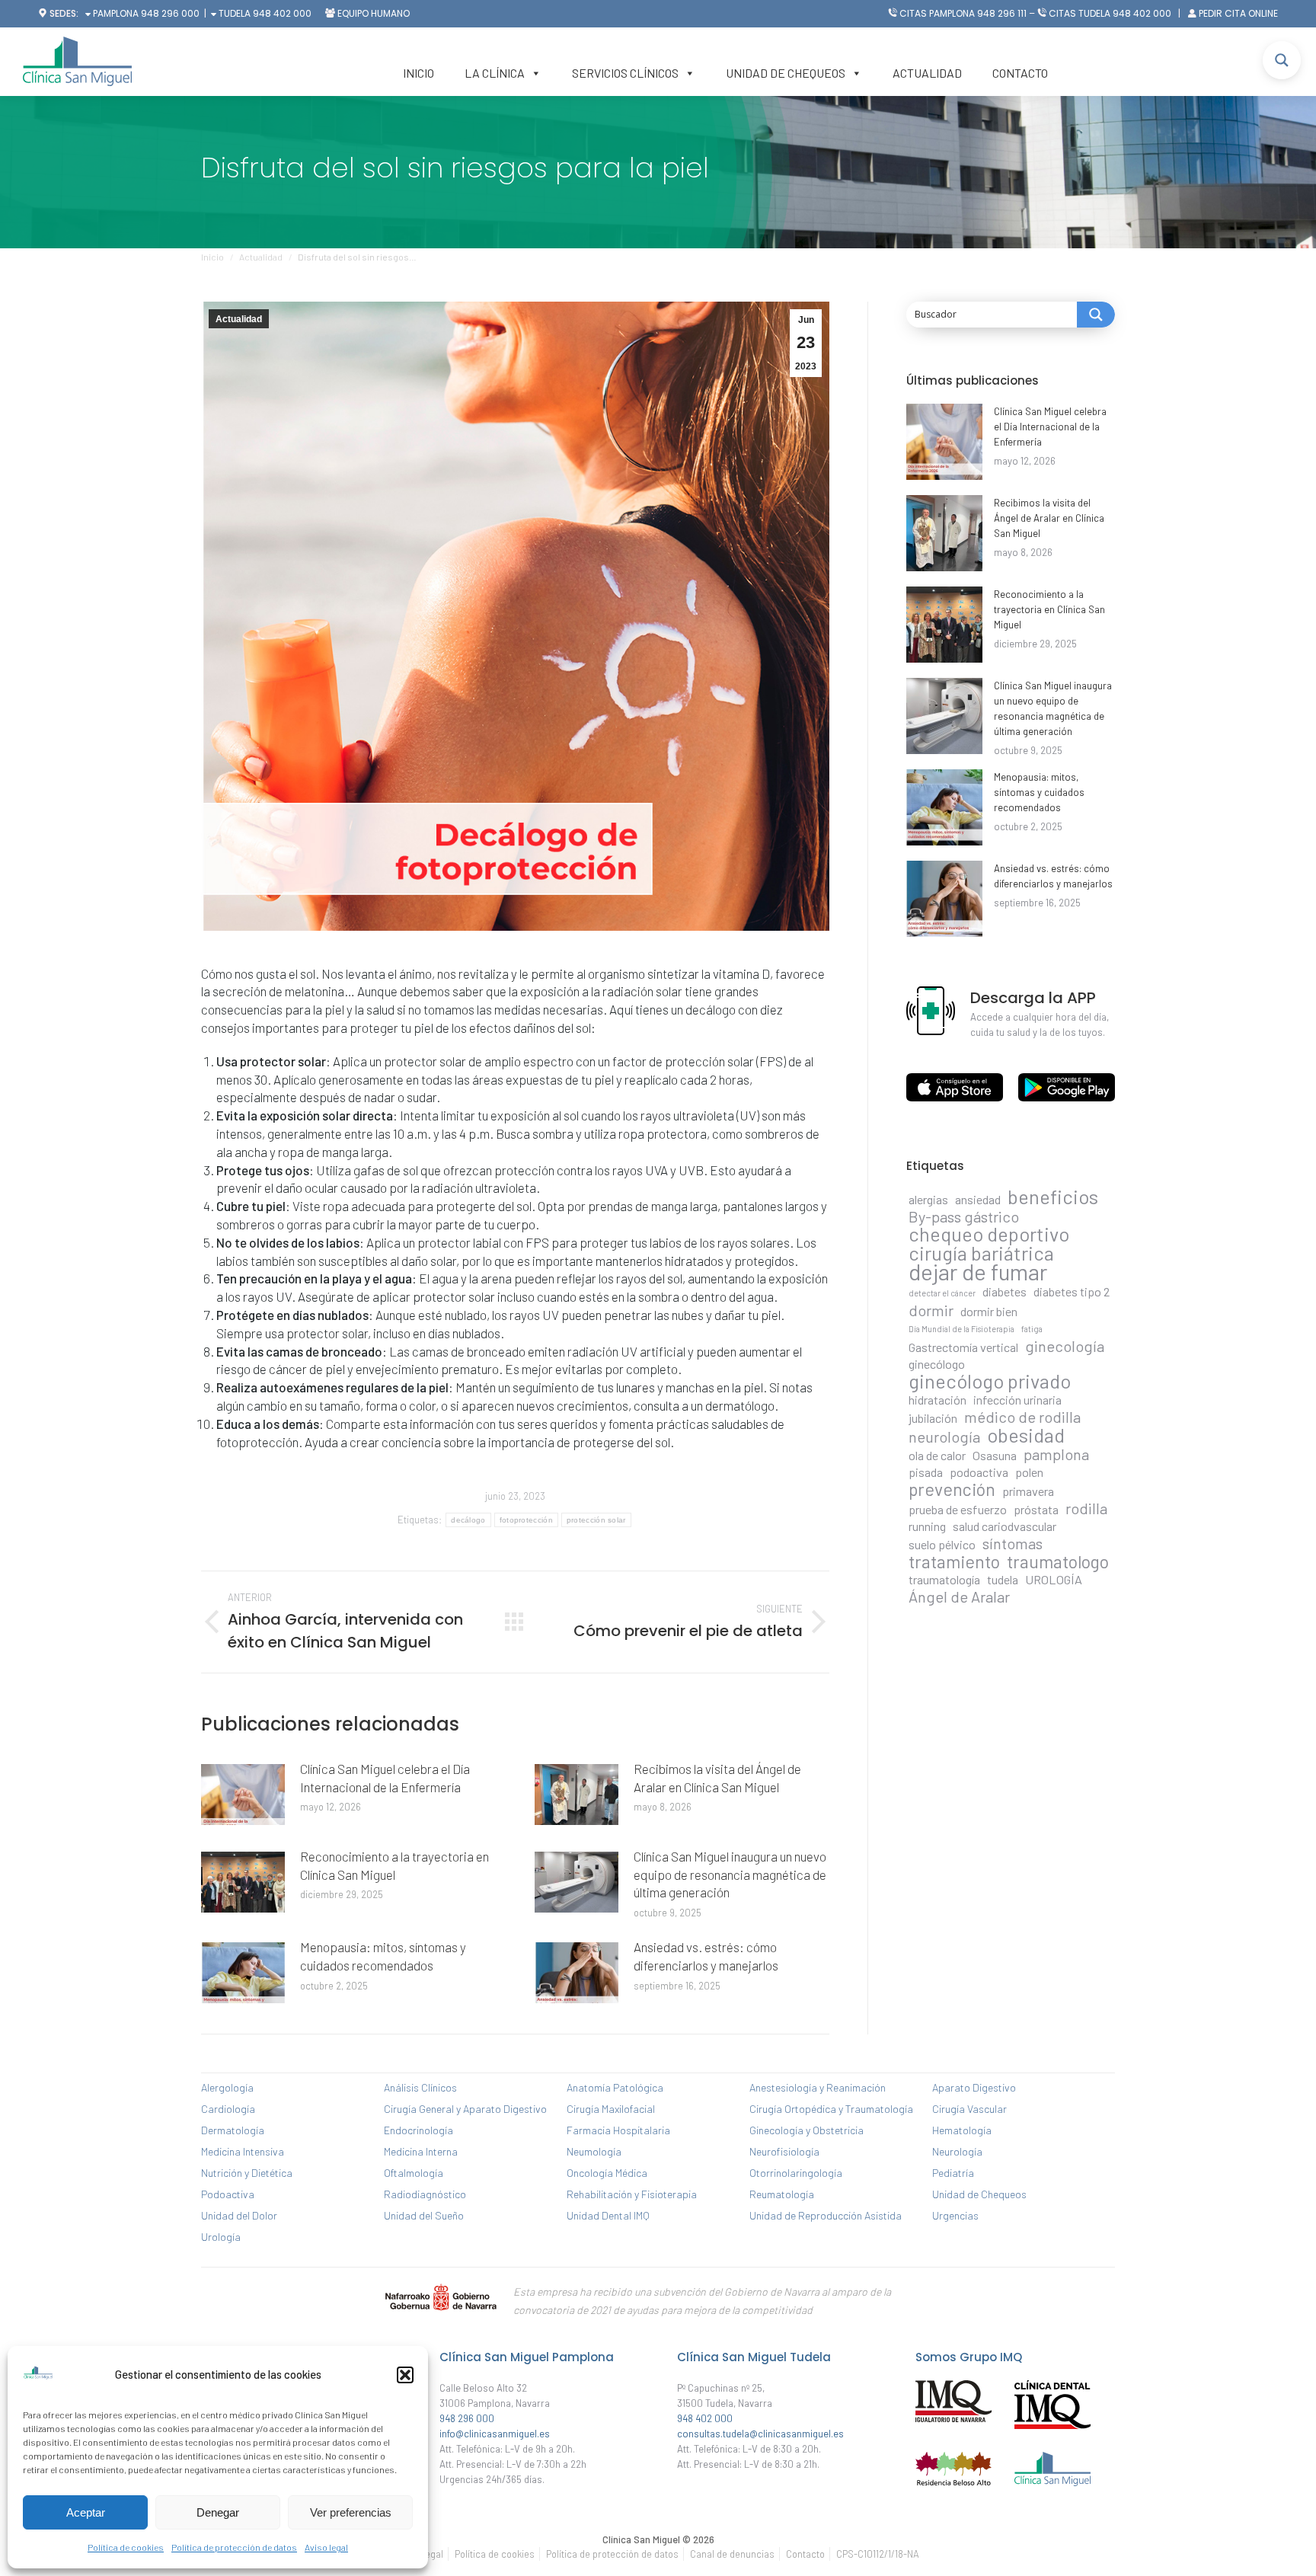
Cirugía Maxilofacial (611, 2109)
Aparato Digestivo (974, 2087)
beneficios (1053, 1197)
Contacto (1020, 73)
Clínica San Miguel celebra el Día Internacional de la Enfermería (385, 1778)
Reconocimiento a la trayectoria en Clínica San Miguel (394, 1865)
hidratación (937, 1400)
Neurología (957, 2151)
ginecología (1065, 1346)
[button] (405, 2375)
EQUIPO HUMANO (374, 13)
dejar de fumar (978, 1272)
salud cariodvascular (1005, 1526)
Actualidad (927, 73)
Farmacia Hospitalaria (618, 2130)
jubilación (933, 1418)
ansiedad (978, 1199)
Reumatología (782, 2194)
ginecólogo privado (990, 1381)
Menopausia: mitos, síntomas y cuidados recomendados (383, 1956)
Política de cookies (126, 2547)
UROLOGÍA (1054, 1579)
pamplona (1056, 1454)
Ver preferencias (351, 2512)
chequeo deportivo (989, 1234)
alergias (928, 1199)
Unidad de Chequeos (786, 73)
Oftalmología (414, 2173)
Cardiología (228, 2109)
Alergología (227, 2087)
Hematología (962, 2130)
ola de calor (937, 1455)
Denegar (218, 2512)
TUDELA (233, 13)
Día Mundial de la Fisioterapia (961, 1329)
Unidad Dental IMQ (608, 2215)
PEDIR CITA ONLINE (1238, 13)
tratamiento (954, 1561)
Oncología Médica (607, 2173)
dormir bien (989, 1311)
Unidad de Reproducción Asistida (826, 2215)
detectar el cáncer (942, 1293)
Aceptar (86, 2512)
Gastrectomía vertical (963, 1347)
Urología (221, 2237)
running (927, 1526)
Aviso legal (326, 2547)
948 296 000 (170, 13)
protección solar (596, 1520)
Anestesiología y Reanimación (818, 2087)
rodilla (1086, 1508)
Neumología (594, 2151)
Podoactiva (228, 2194)
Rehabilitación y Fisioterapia (632, 2194)
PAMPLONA (115, 13)
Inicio (418, 73)
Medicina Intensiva (243, 2151)
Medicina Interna (421, 2151)
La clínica (495, 73)
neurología (944, 1437)
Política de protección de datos (234, 2547)
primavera (1028, 1491)
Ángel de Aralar (959, 1596)
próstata (1036, 1509)
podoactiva (979, 1472)
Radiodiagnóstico (425, 2194)
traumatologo (1058, 1561)
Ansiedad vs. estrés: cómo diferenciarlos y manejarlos (706, 1956)
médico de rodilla (1022, 1417)
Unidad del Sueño (424, 2215)
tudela (1003, 1579)
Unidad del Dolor (239, 2215)
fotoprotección (526, 1520)
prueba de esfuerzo (958, 1509)
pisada (926, 1472)
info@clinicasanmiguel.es (495, 2434)
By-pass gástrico (964, 1216)
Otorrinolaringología (796, 2173)
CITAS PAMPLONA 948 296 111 (963, 13)
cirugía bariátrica (981, 1253)
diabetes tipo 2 (1072, 1291)
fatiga (1032, 1329)
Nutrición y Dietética (247, 2173)
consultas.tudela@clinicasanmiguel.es (760, 2434)
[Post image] (243, 1795)
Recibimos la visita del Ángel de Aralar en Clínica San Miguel (717, 1778)
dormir (931, 1310)
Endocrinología (418, 2130)
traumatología (944, 1579)
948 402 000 (282, 13)
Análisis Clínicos (420, 2087)
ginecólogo (937, 1364)
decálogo (468, 1520)
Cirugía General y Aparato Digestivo (465, 2109)
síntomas (1013, 1543)
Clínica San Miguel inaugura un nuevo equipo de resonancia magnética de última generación (730, 1874)
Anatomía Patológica (615, 2087)
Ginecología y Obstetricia (807, 2130)
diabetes (1005, 1291)
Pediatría (953, 2173)
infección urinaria (1017, 1400)
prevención (952, 1489)
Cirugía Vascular (969, 2109)
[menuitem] (495, 2554)
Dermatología (233, 2130)
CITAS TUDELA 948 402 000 (1110, 13)
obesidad (1026, 1435)
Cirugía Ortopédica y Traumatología (831, 2109)
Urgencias (955, 2215)
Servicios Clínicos (625, 73)
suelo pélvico (942, 1544)
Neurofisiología (784, 2151)
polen (1029, 1472)
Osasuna (995, 1455)
